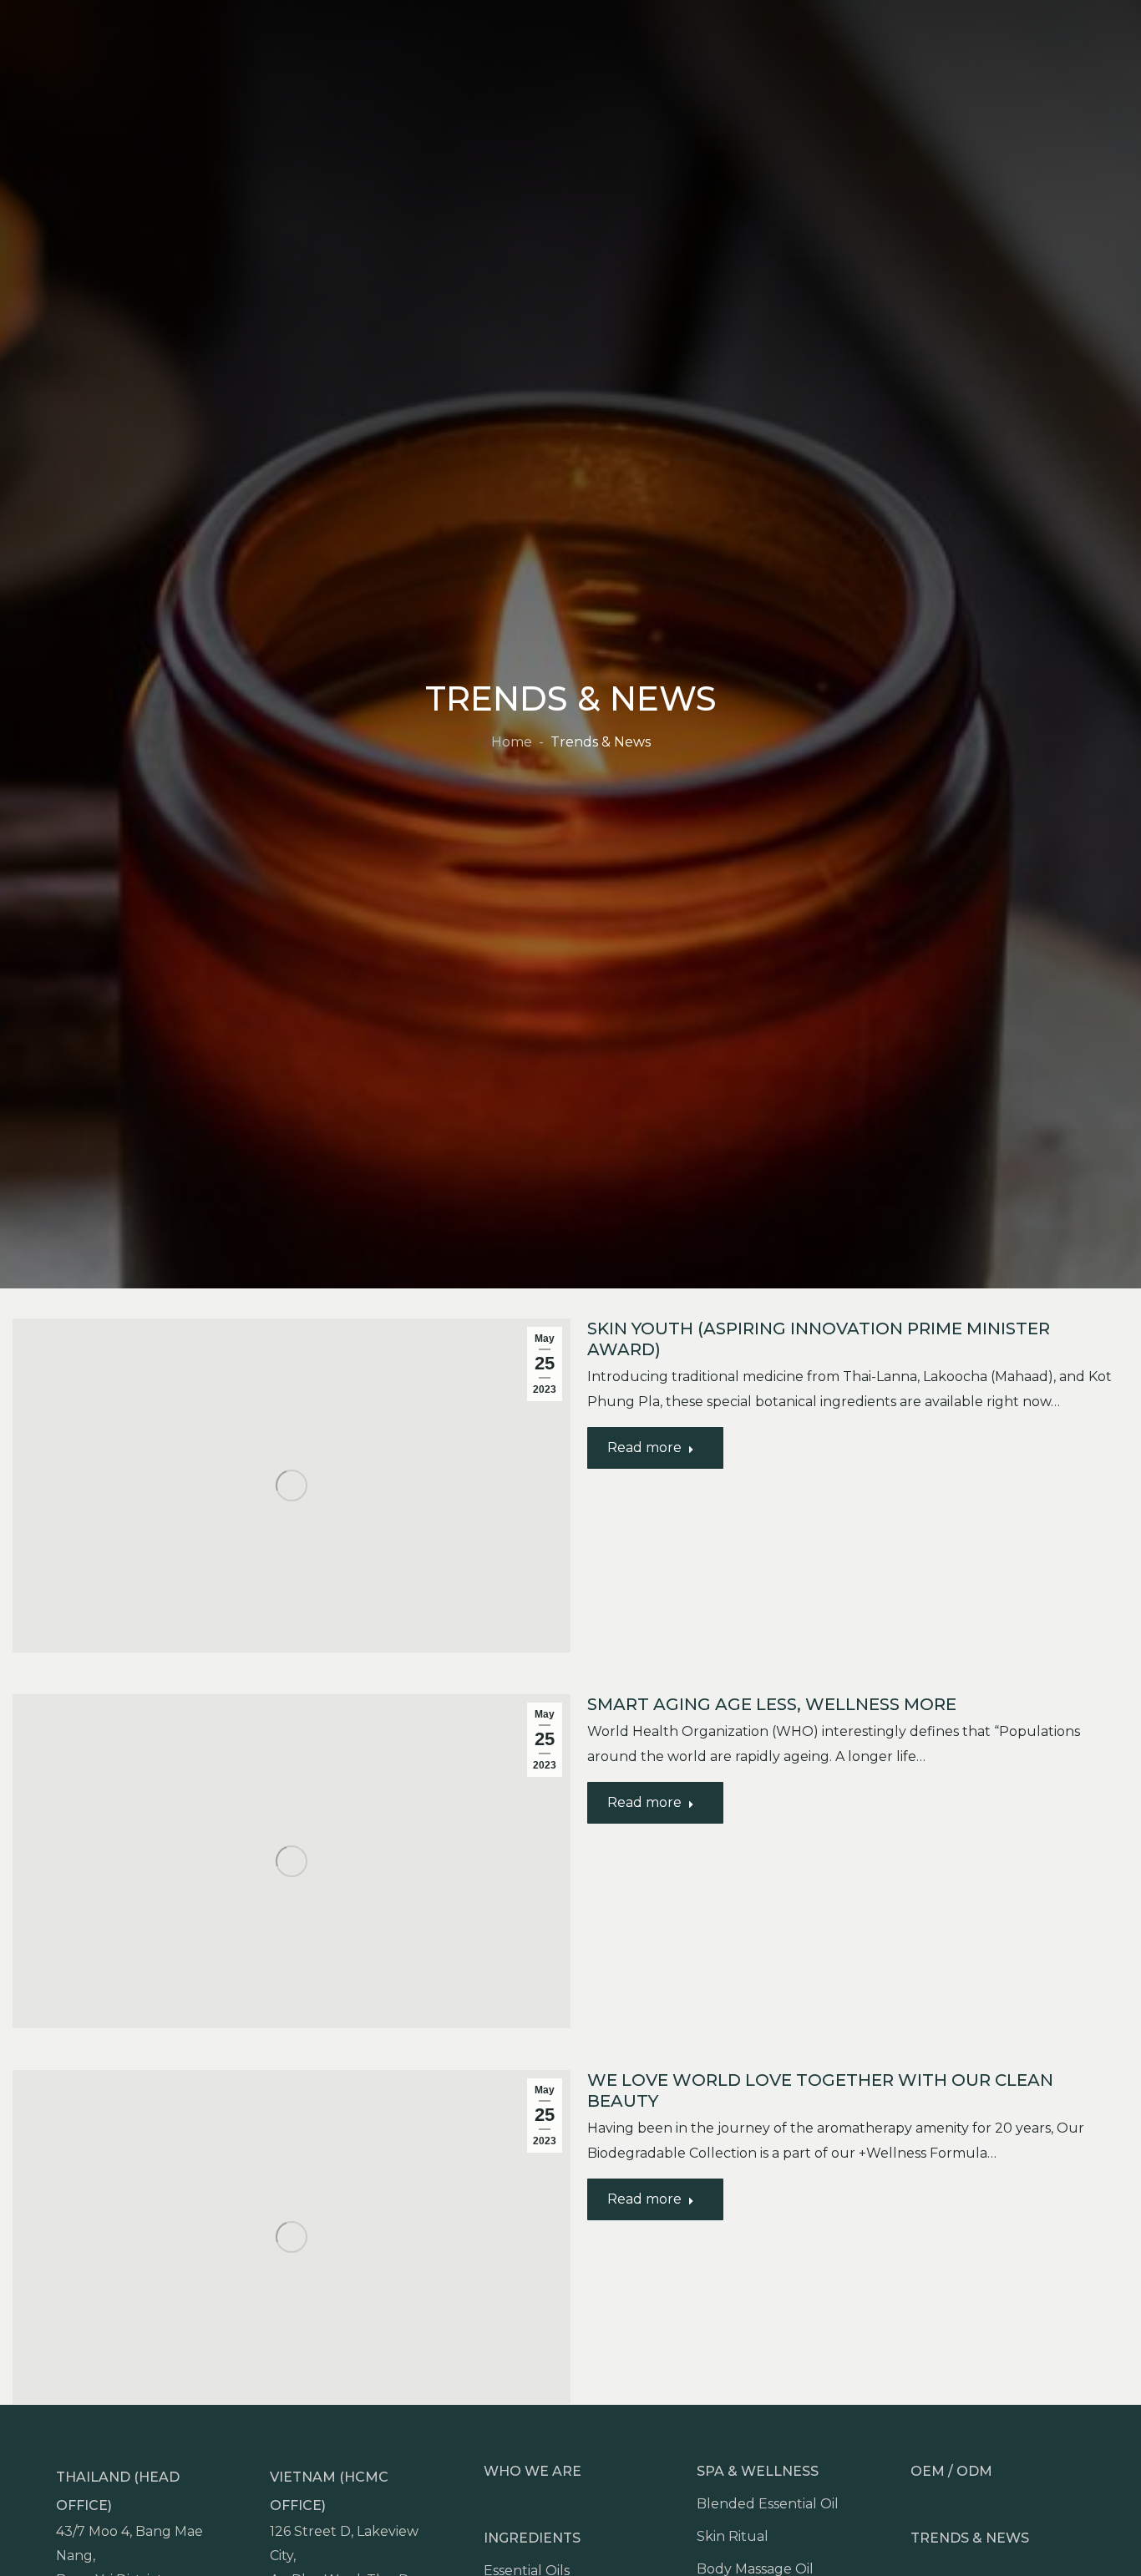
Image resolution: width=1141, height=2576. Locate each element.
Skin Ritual (733, 2536)
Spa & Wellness (758, 2471)
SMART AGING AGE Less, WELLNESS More (772, 1704)
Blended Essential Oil (768, 2504)
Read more (644, 1447)
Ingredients (532, 2538)
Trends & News (970, 2538)
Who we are (532, 2471)
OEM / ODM (951, 2471)
